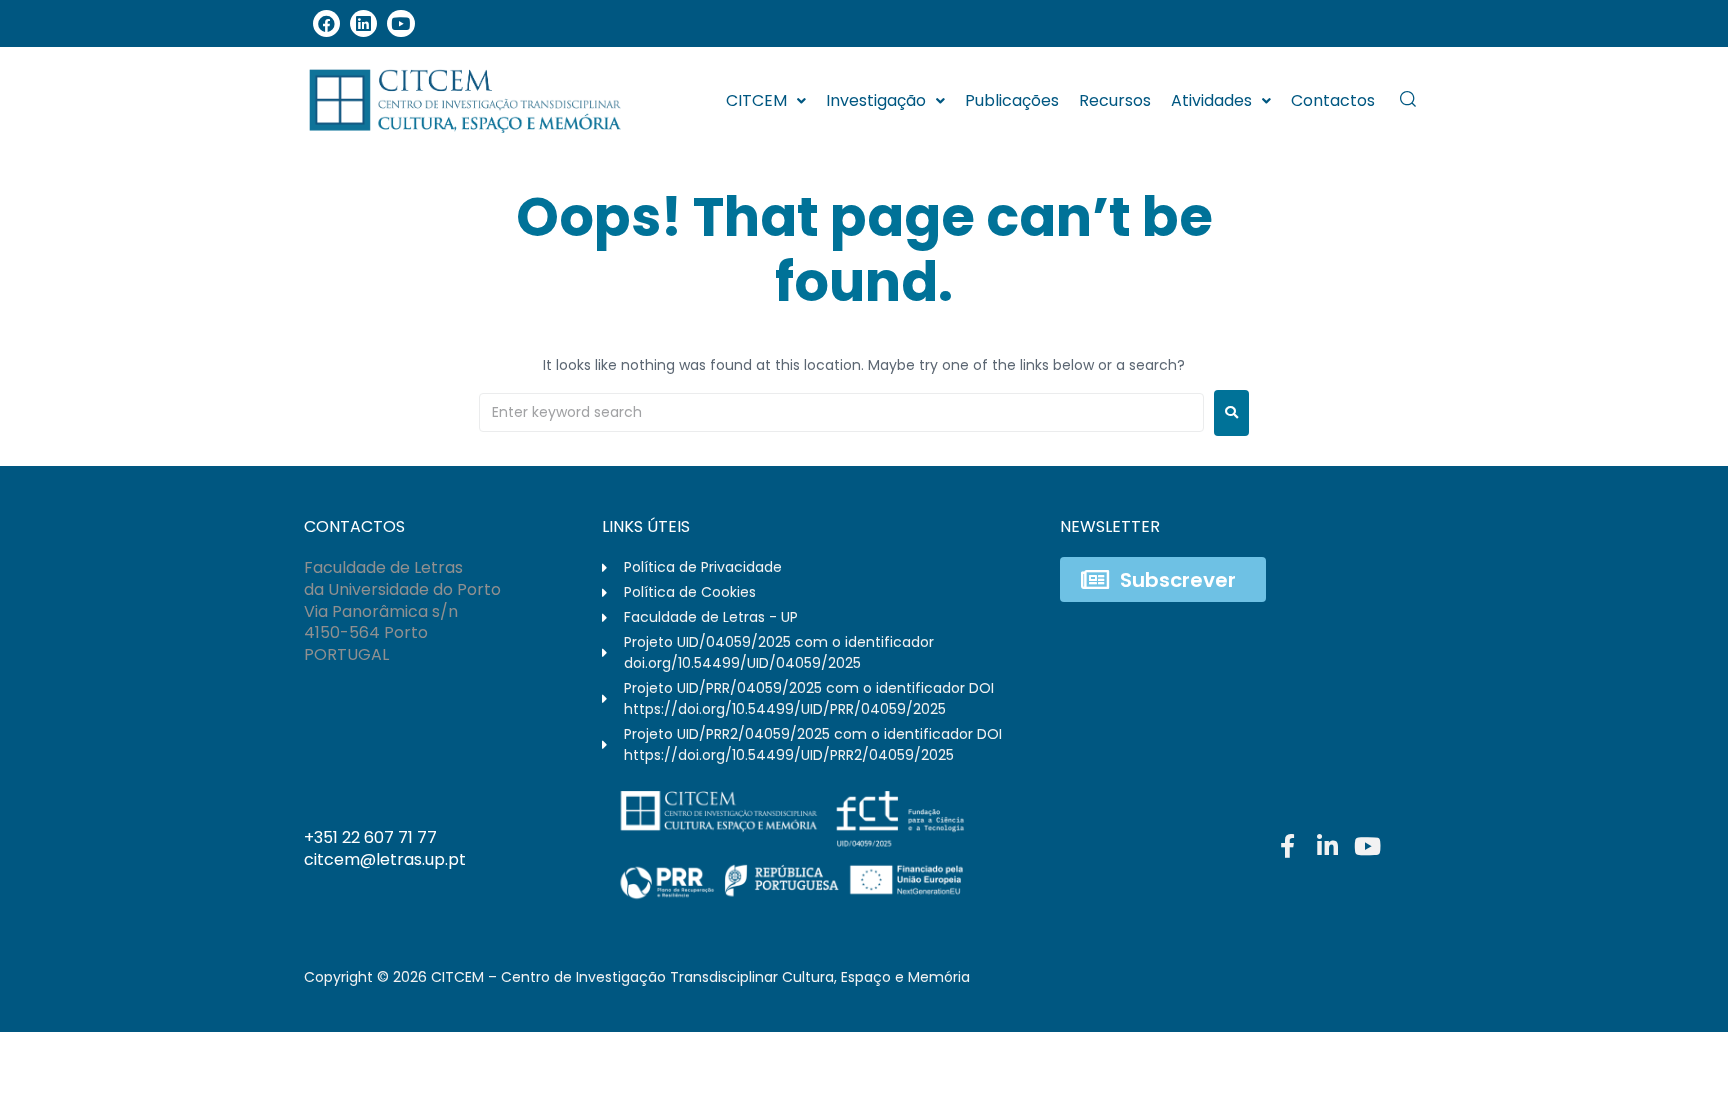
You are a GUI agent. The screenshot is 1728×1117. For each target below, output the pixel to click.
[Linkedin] (363, 23)
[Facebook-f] (1287, 846)
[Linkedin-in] (1327, 846)
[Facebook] (326, 23)
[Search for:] (841, 412)
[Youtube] (400, 23)
